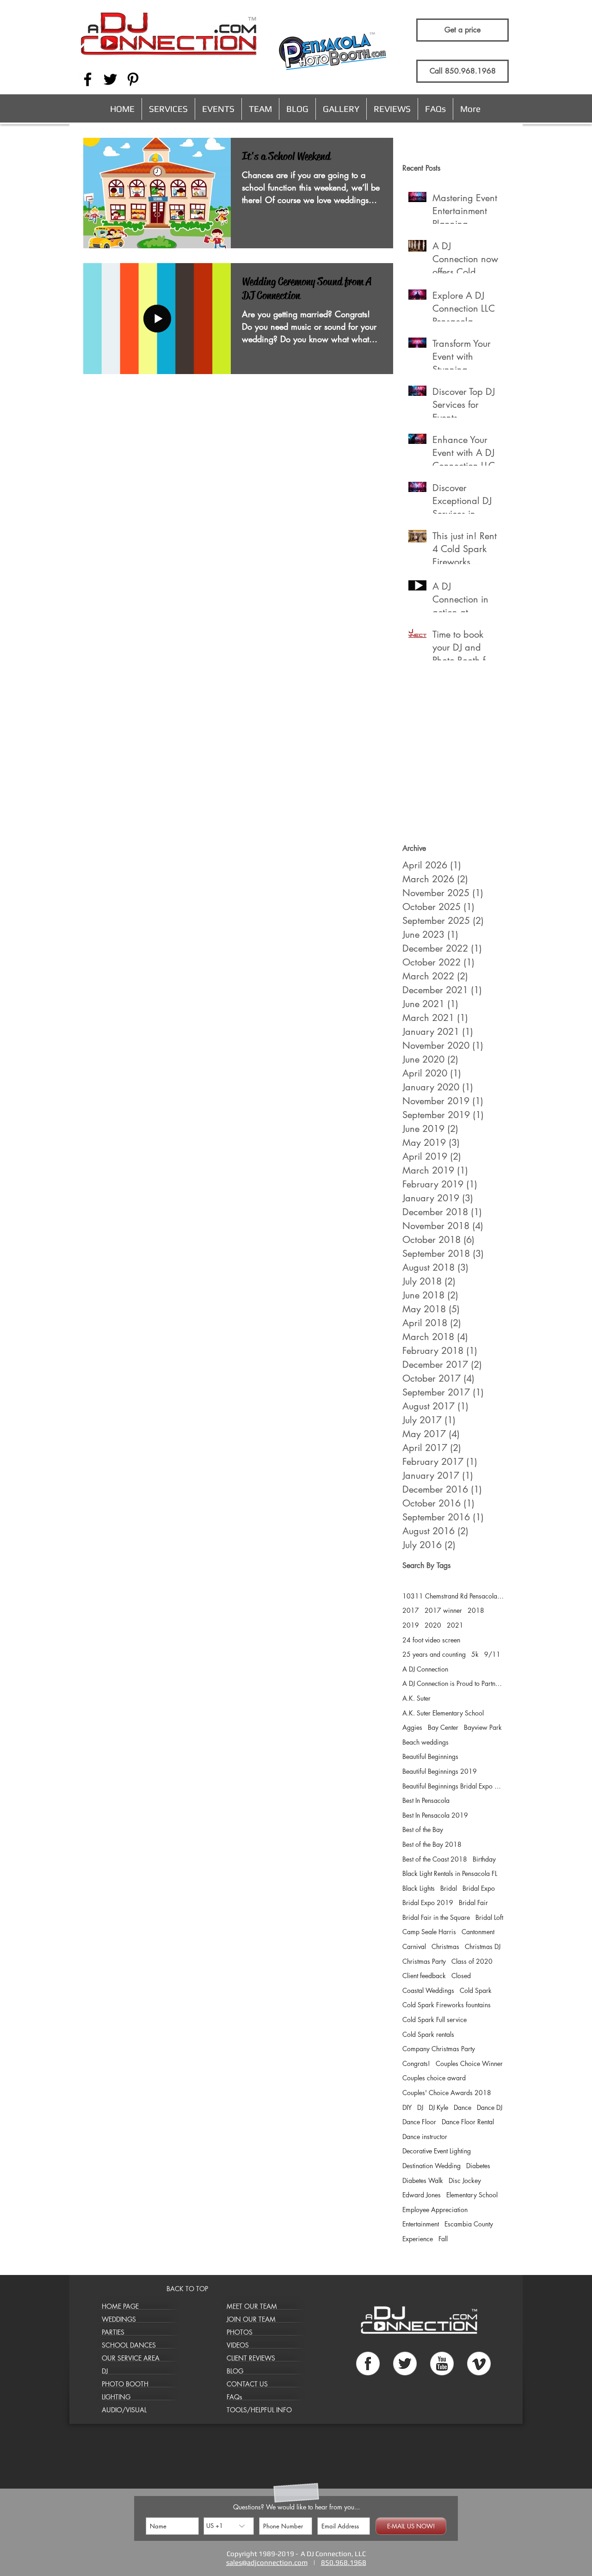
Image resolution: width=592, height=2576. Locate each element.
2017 (411, 1610)
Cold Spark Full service (435, 2020)
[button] (168, 109)
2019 (411, 1625)
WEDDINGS (119, 2319)
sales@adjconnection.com (267, 2562)
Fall (443, 2239)
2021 (455, 1625)
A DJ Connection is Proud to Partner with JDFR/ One (453, 1683)
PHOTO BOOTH (125, 2384)
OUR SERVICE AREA (131, 2358)
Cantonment (478, 1932)
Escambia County (469, 2224)
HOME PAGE (120, 2306)
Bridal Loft (489, 1917)
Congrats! (416, 2063)
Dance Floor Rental (468, 2122)
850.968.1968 (344, 2562)
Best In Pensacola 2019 (435, 1815)
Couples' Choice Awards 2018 (447, 2093)
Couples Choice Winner (469, 2063)
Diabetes (478, 2166)
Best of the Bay (423, 1829)
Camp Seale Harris (429, 1932)
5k (475, 1654)
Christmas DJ (483, 1946)
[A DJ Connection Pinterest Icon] (133, 79)
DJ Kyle (438, 2107)
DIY (407, 2107)
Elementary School (472, 2195)
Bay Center (443, 1727)
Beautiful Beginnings (430, 1756)
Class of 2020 (472, 1961)
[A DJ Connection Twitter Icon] (110, 79)
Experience (418, 2239)
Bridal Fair (473, 1903)
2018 (476, 1610)
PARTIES (113, 2332)
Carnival (414, 1946)
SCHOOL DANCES (129, 2345)
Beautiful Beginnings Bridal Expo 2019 (453, 1786)
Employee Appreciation (435, 2210)
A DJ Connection (425, 1669)
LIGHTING (116, 2397)
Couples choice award (434, 2078)
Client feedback (424, 1976)
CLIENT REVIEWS (251, 2358)
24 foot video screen (431, 1640)
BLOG (235, 2371)
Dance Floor (419, 2122)
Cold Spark (476, 1990)
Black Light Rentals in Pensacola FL (450, 1873)
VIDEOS (238, 2345)
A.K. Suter (416, 1698)
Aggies (412, 1727)
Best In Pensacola (426, 1800)
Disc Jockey (465, 2180)
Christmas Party (424, 1961)
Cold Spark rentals (428, 2034)
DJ (420, 2107)
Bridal (449, 1888)
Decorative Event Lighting (437, 2151)
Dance (462, 2107)
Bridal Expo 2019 (428, 1903)
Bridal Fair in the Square (436, 1917)
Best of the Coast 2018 (435, 1859)
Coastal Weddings (428, 1990)
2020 (433, 1625)
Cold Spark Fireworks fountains (447, 2005)
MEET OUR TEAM (252, 2306)
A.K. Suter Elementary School (443, 1713)
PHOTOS (240, 2332)
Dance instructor (425, 2136)
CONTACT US (247, 2384)
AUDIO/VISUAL (124, 2410)
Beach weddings (425, 1742)
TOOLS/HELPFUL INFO (259, 2410)
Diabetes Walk (423, 2180)
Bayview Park (483, 1727)
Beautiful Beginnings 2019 (440, 1771)
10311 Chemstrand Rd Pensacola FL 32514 (453, 1596)
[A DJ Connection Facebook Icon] (88, 79)
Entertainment (421, 2224)
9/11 (492, 1654)
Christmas (445, 1946)
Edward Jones (422, 2195)
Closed (461, 1976)
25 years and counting (434, 1654)
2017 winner (443, 1610)
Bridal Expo (479, 1888)
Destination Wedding (432, 2166)
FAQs (234, 2397)
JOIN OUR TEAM (251, 2319)
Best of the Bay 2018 (432, 1844)
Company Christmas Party (439, 2049)
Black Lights (419, 1888)
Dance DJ (490, 2107)
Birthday (484, 1859)
